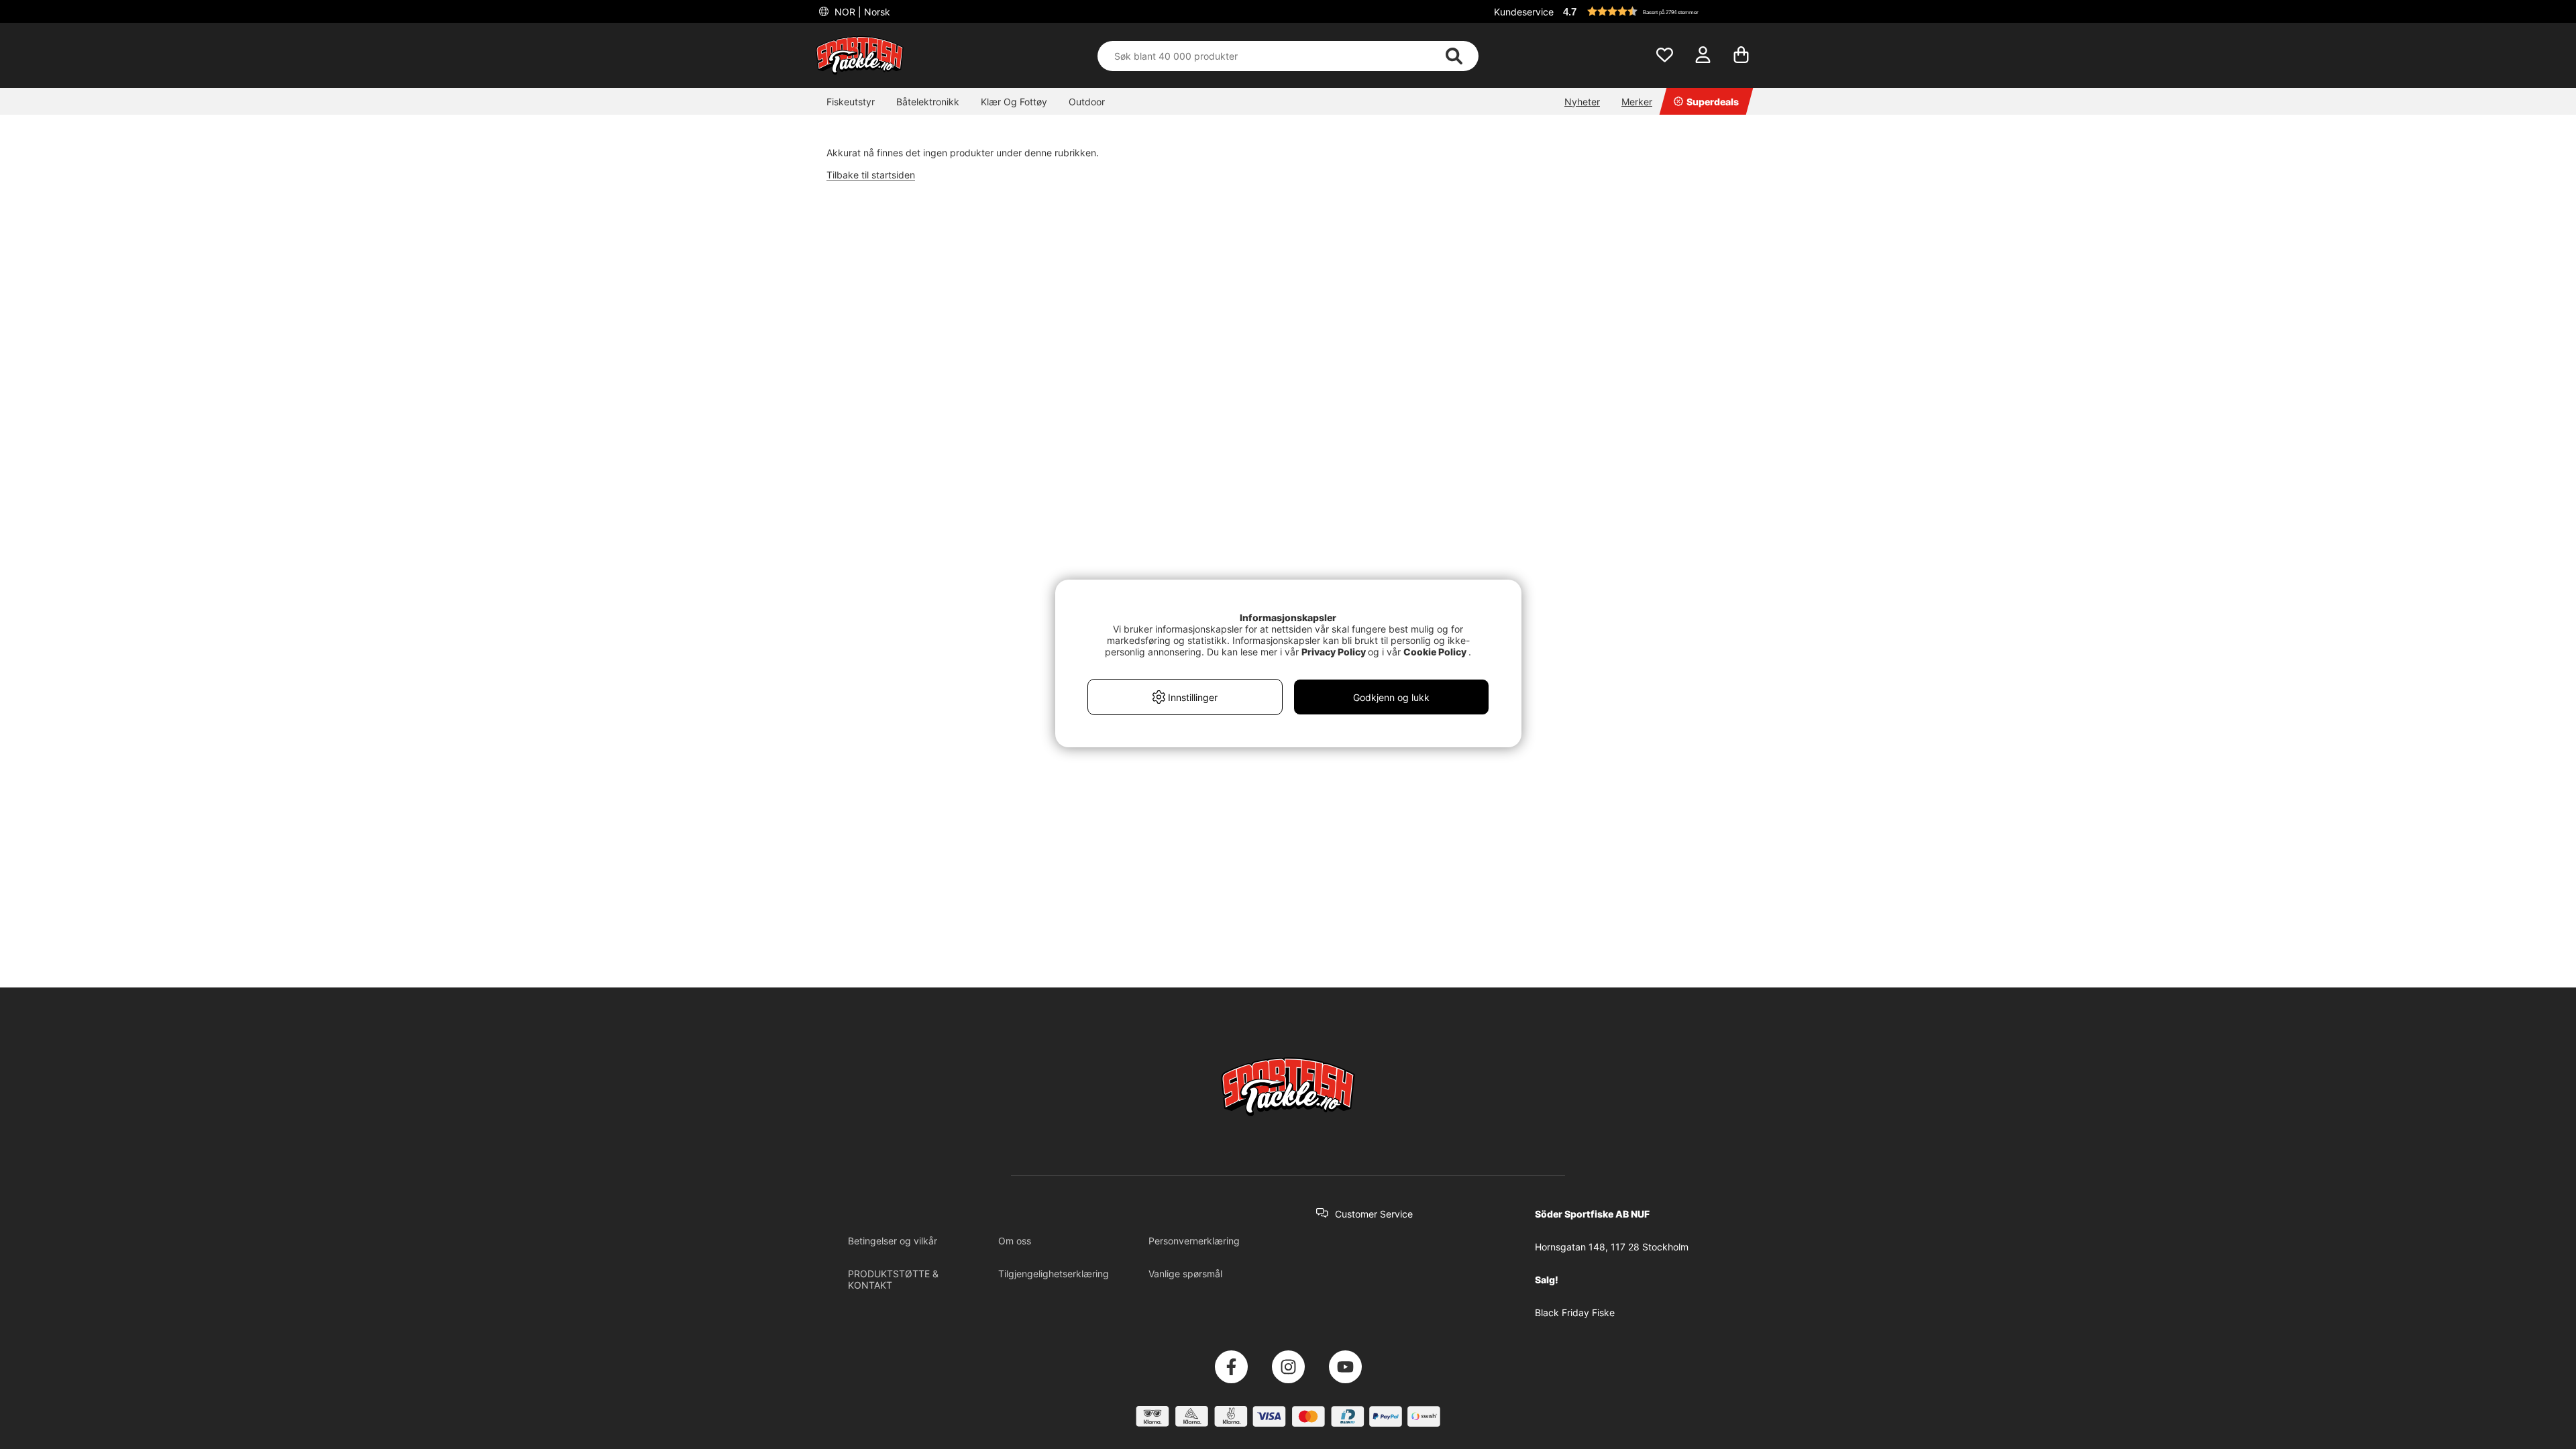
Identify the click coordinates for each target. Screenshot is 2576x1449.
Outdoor (1087, 102)
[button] (1660, 11)
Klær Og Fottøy (1014, 102)
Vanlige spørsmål (1185, 1274)
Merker (1637, 102)
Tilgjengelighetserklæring (1054, 1274)
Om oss (1015, 1241)
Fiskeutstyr (851, 102)
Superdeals (1713, 102)
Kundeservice (1524, 12)
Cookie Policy (1435, 652)
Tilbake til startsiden (871, 175)
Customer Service (1374, 1214)
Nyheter (1582, 102)
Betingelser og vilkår (893, 1241)
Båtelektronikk (928, 102)
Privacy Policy (1334, 652)
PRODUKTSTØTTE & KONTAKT (893, 1279)
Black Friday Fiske (1575, 1312)
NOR (861, 12)
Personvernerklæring (1194, 1241)
